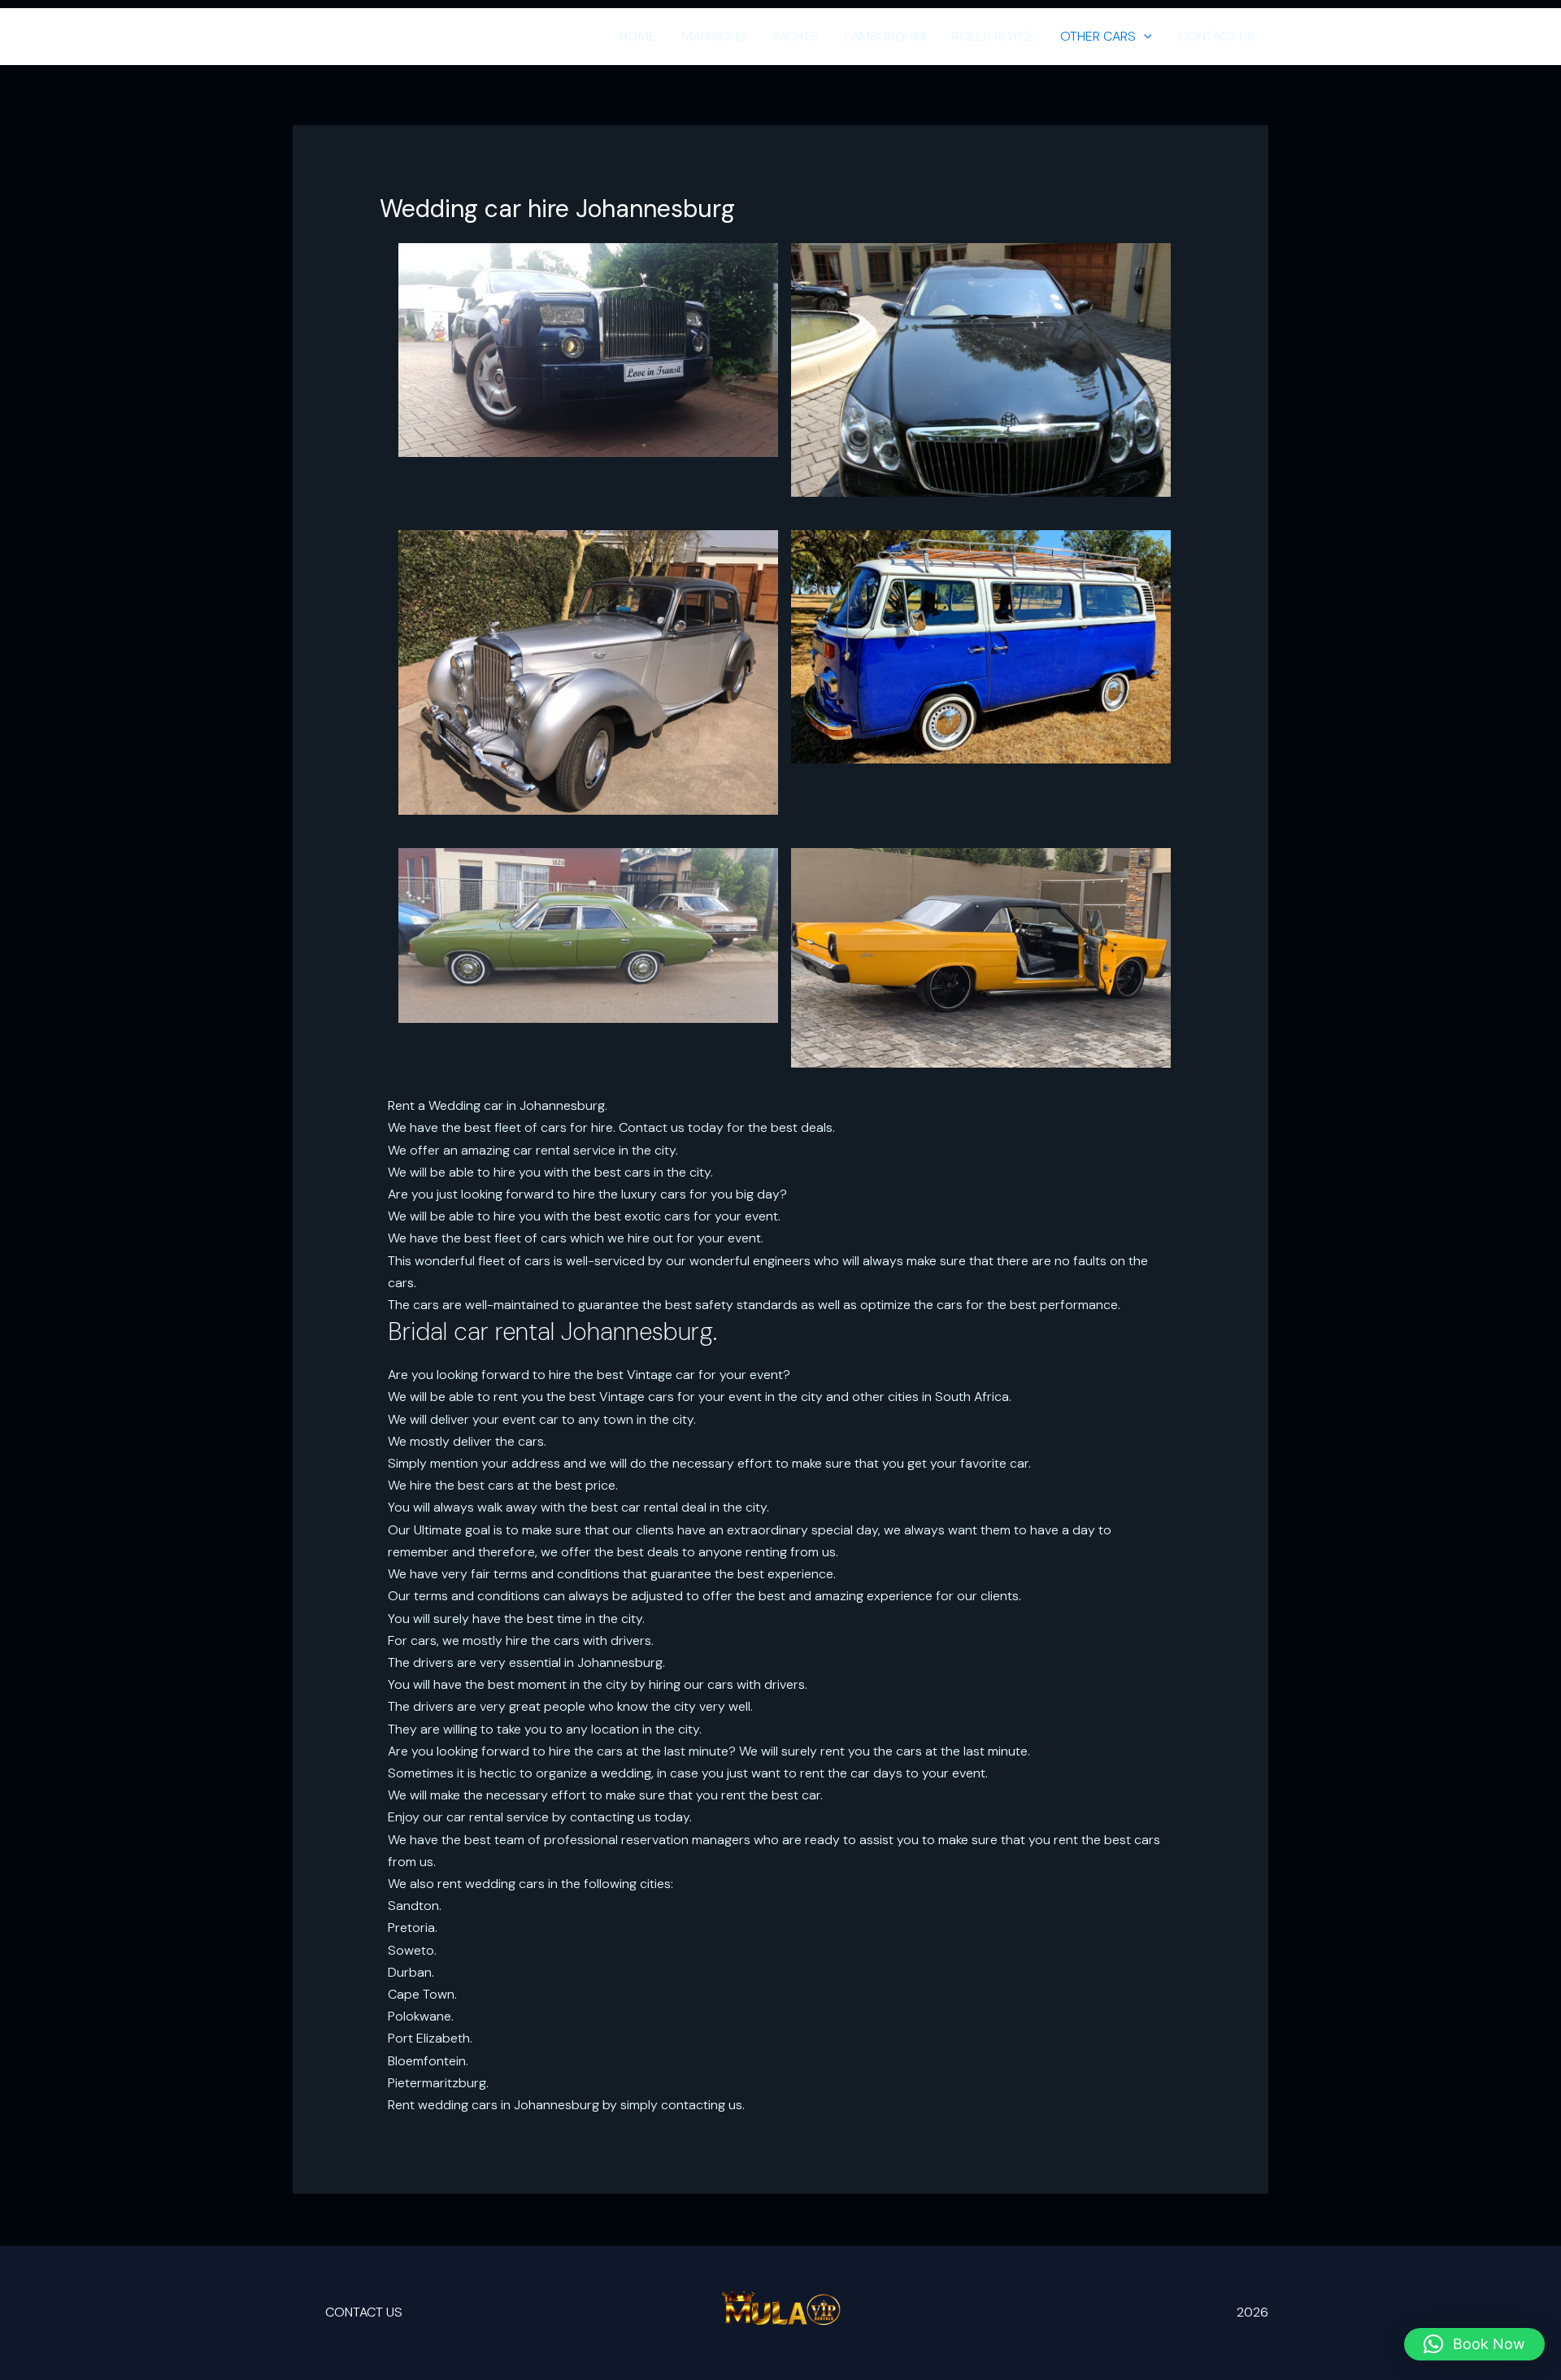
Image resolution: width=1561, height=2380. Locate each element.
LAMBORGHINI (885, 36)
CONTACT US (1217, 36)
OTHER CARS (1098, 36)
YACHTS (796, 36)
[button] (1144, 37)
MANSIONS (714, 36)
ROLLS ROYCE (993, 36)
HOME (638, 36)
